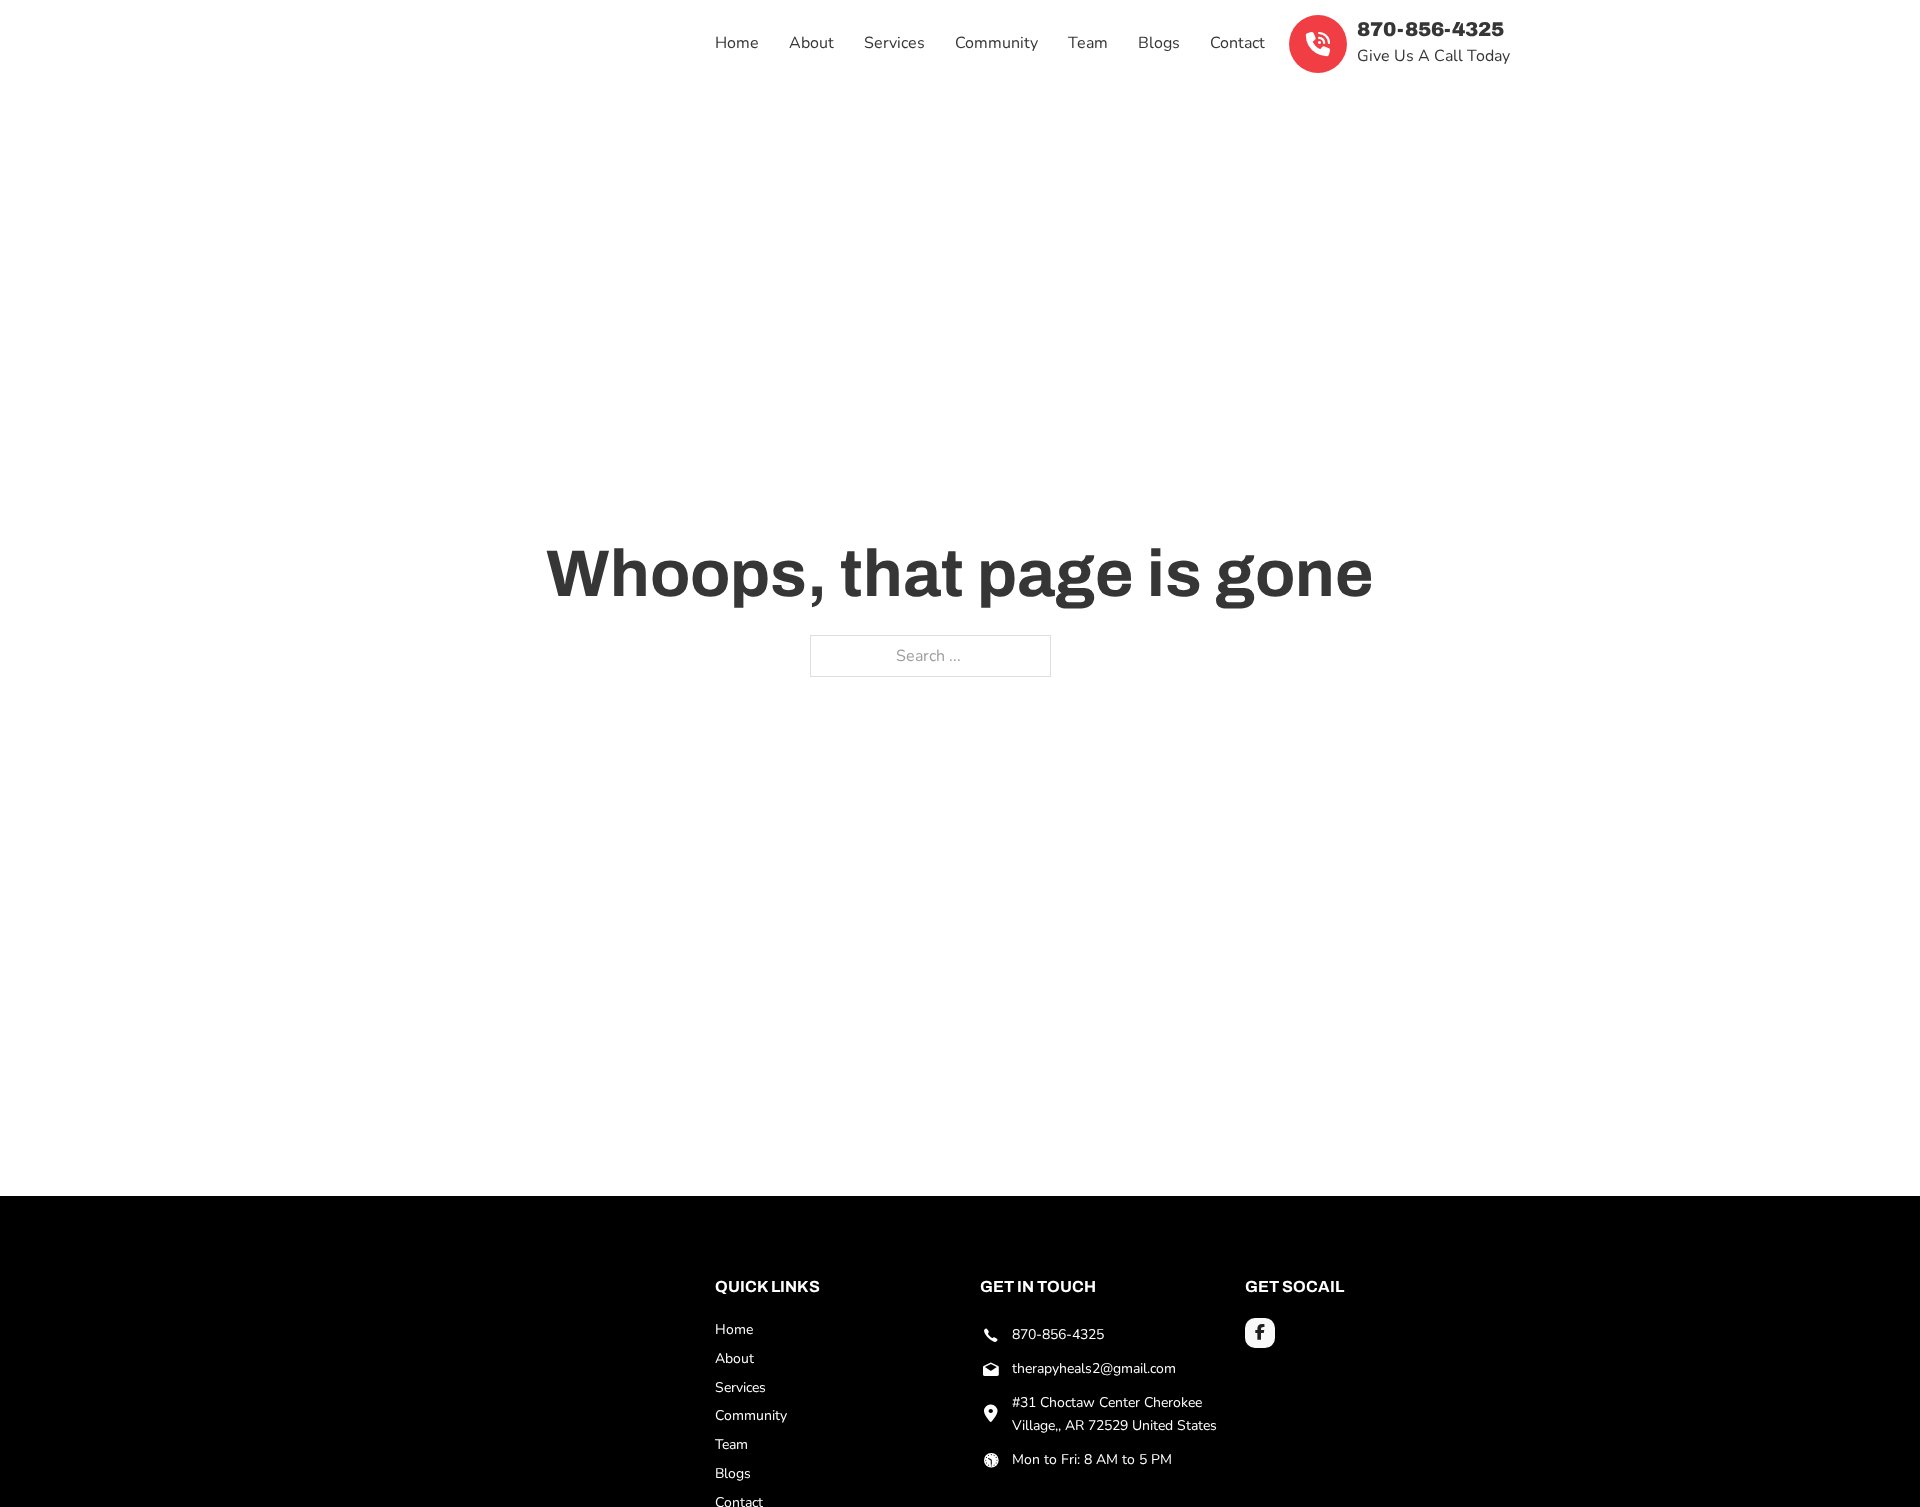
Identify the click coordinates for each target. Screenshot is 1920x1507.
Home (737, 43)
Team (1088, 43)
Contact (1237, 43)
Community (996, 43)
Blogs (1159, 43)
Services (894, 43)
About (811, 43)
